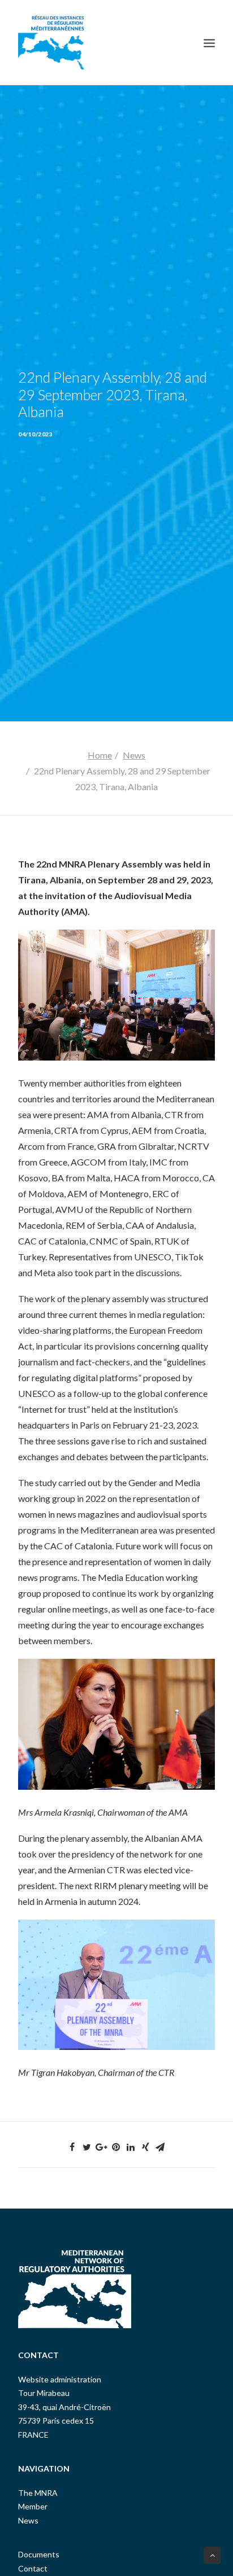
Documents (39, 2554)
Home (100, 755)
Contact (33, 2568)
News (134, 755)
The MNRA (38, 2493)
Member (33, 2506)
